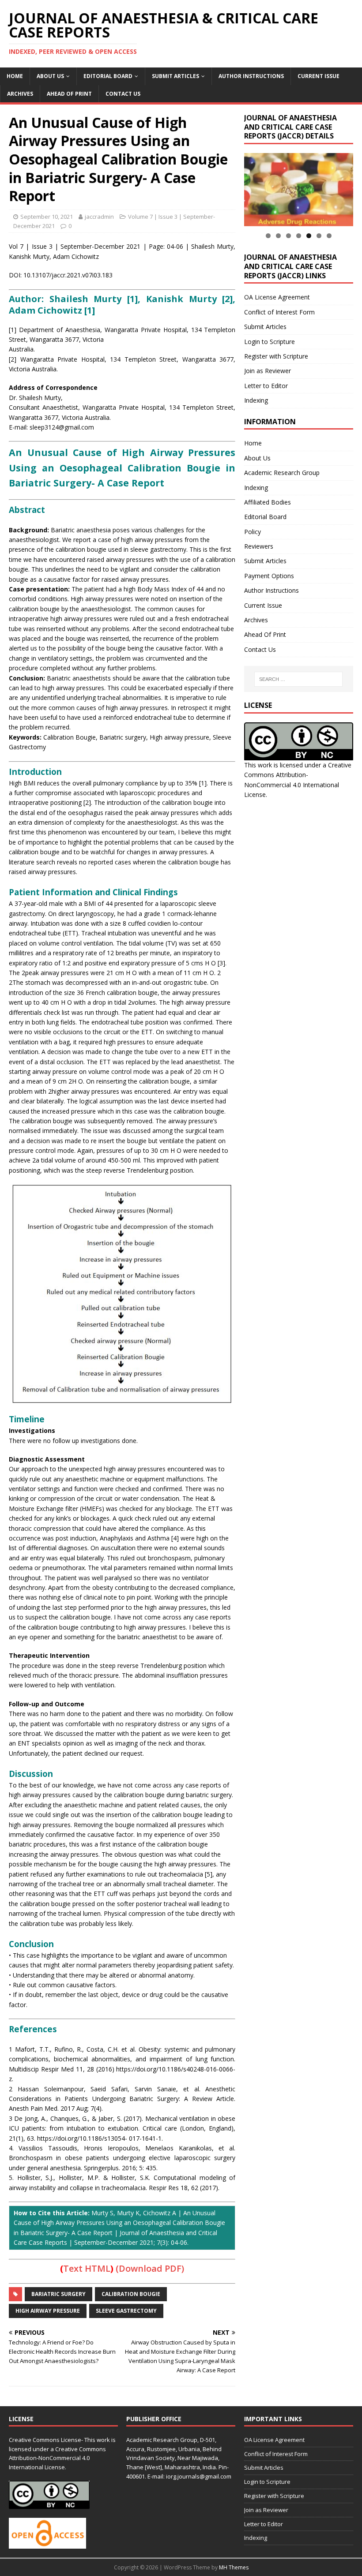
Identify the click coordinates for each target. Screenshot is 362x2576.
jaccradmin (99, 217)
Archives (20, 94)
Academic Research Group (282, 473)
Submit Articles (175, 76)
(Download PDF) (150, 2268)
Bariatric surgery (58, 2294)
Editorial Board (108, 76)
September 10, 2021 (47, 217)
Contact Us (123, 94)
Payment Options (269, 576)
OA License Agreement (277, 297)
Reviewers (259, 546)
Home (15, 76)
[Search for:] (298, 679)
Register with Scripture (276, 356)
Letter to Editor (266, 386)
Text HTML (87, 2268)
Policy (253, 532)
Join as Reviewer (268, 371)
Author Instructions (251, 76)
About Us (50, 76)
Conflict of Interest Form (279, 312)
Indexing (256, 400)
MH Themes (234, 2567)
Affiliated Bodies (268, 502)
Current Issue (319, 76)
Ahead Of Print (69, 94)
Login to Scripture (270, 342)
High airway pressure (48, 2311)
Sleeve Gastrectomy (126, 2311)
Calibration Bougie (131, 2294)
